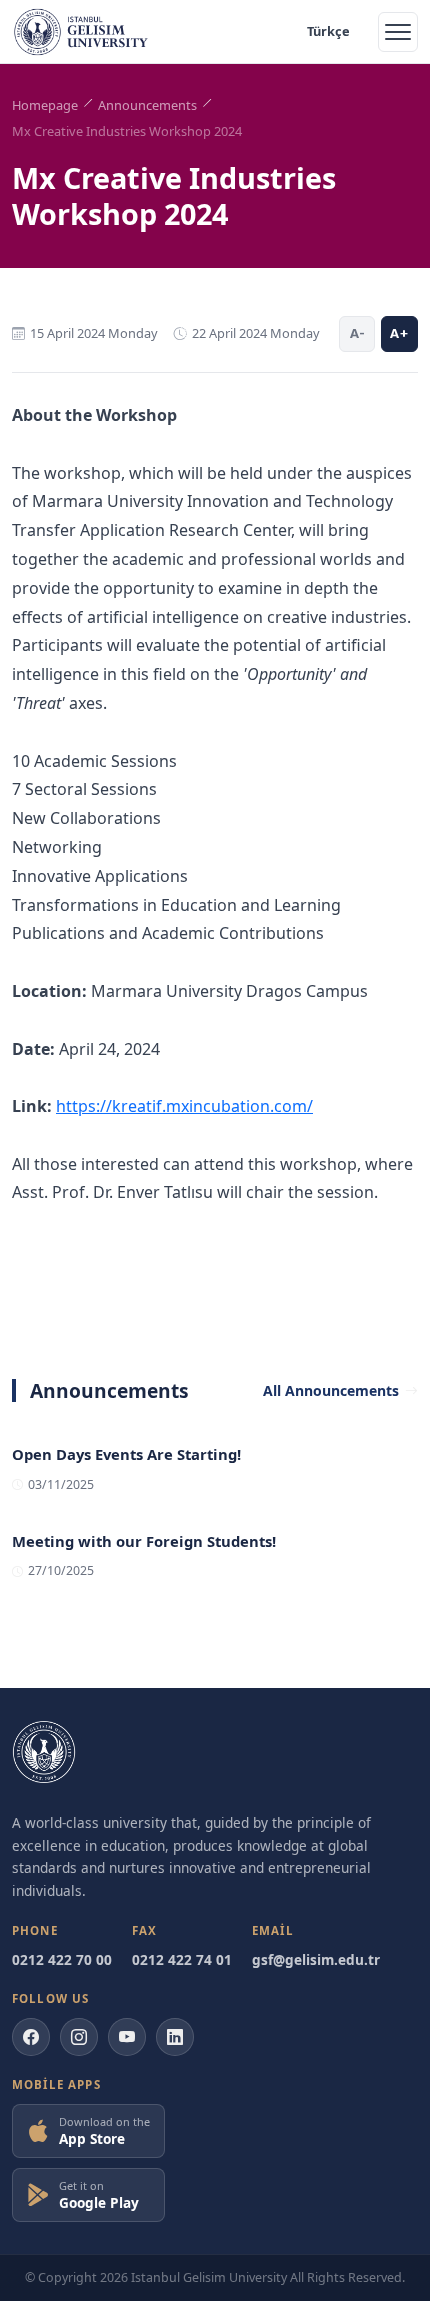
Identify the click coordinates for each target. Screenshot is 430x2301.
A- (357, 333)
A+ (399, 333)
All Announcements (331, 1390)
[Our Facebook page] (31, 2037)
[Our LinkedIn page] (175, 2037)
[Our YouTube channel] (127, 2037)
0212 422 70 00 (62, 1959)
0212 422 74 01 (182, 1959)
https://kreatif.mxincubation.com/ (184, 1106)
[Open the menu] (398, 32)
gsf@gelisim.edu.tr (316, 1959)
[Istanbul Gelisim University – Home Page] (81, 32)
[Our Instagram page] (79, 2037)
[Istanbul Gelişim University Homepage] (44, 1752)
